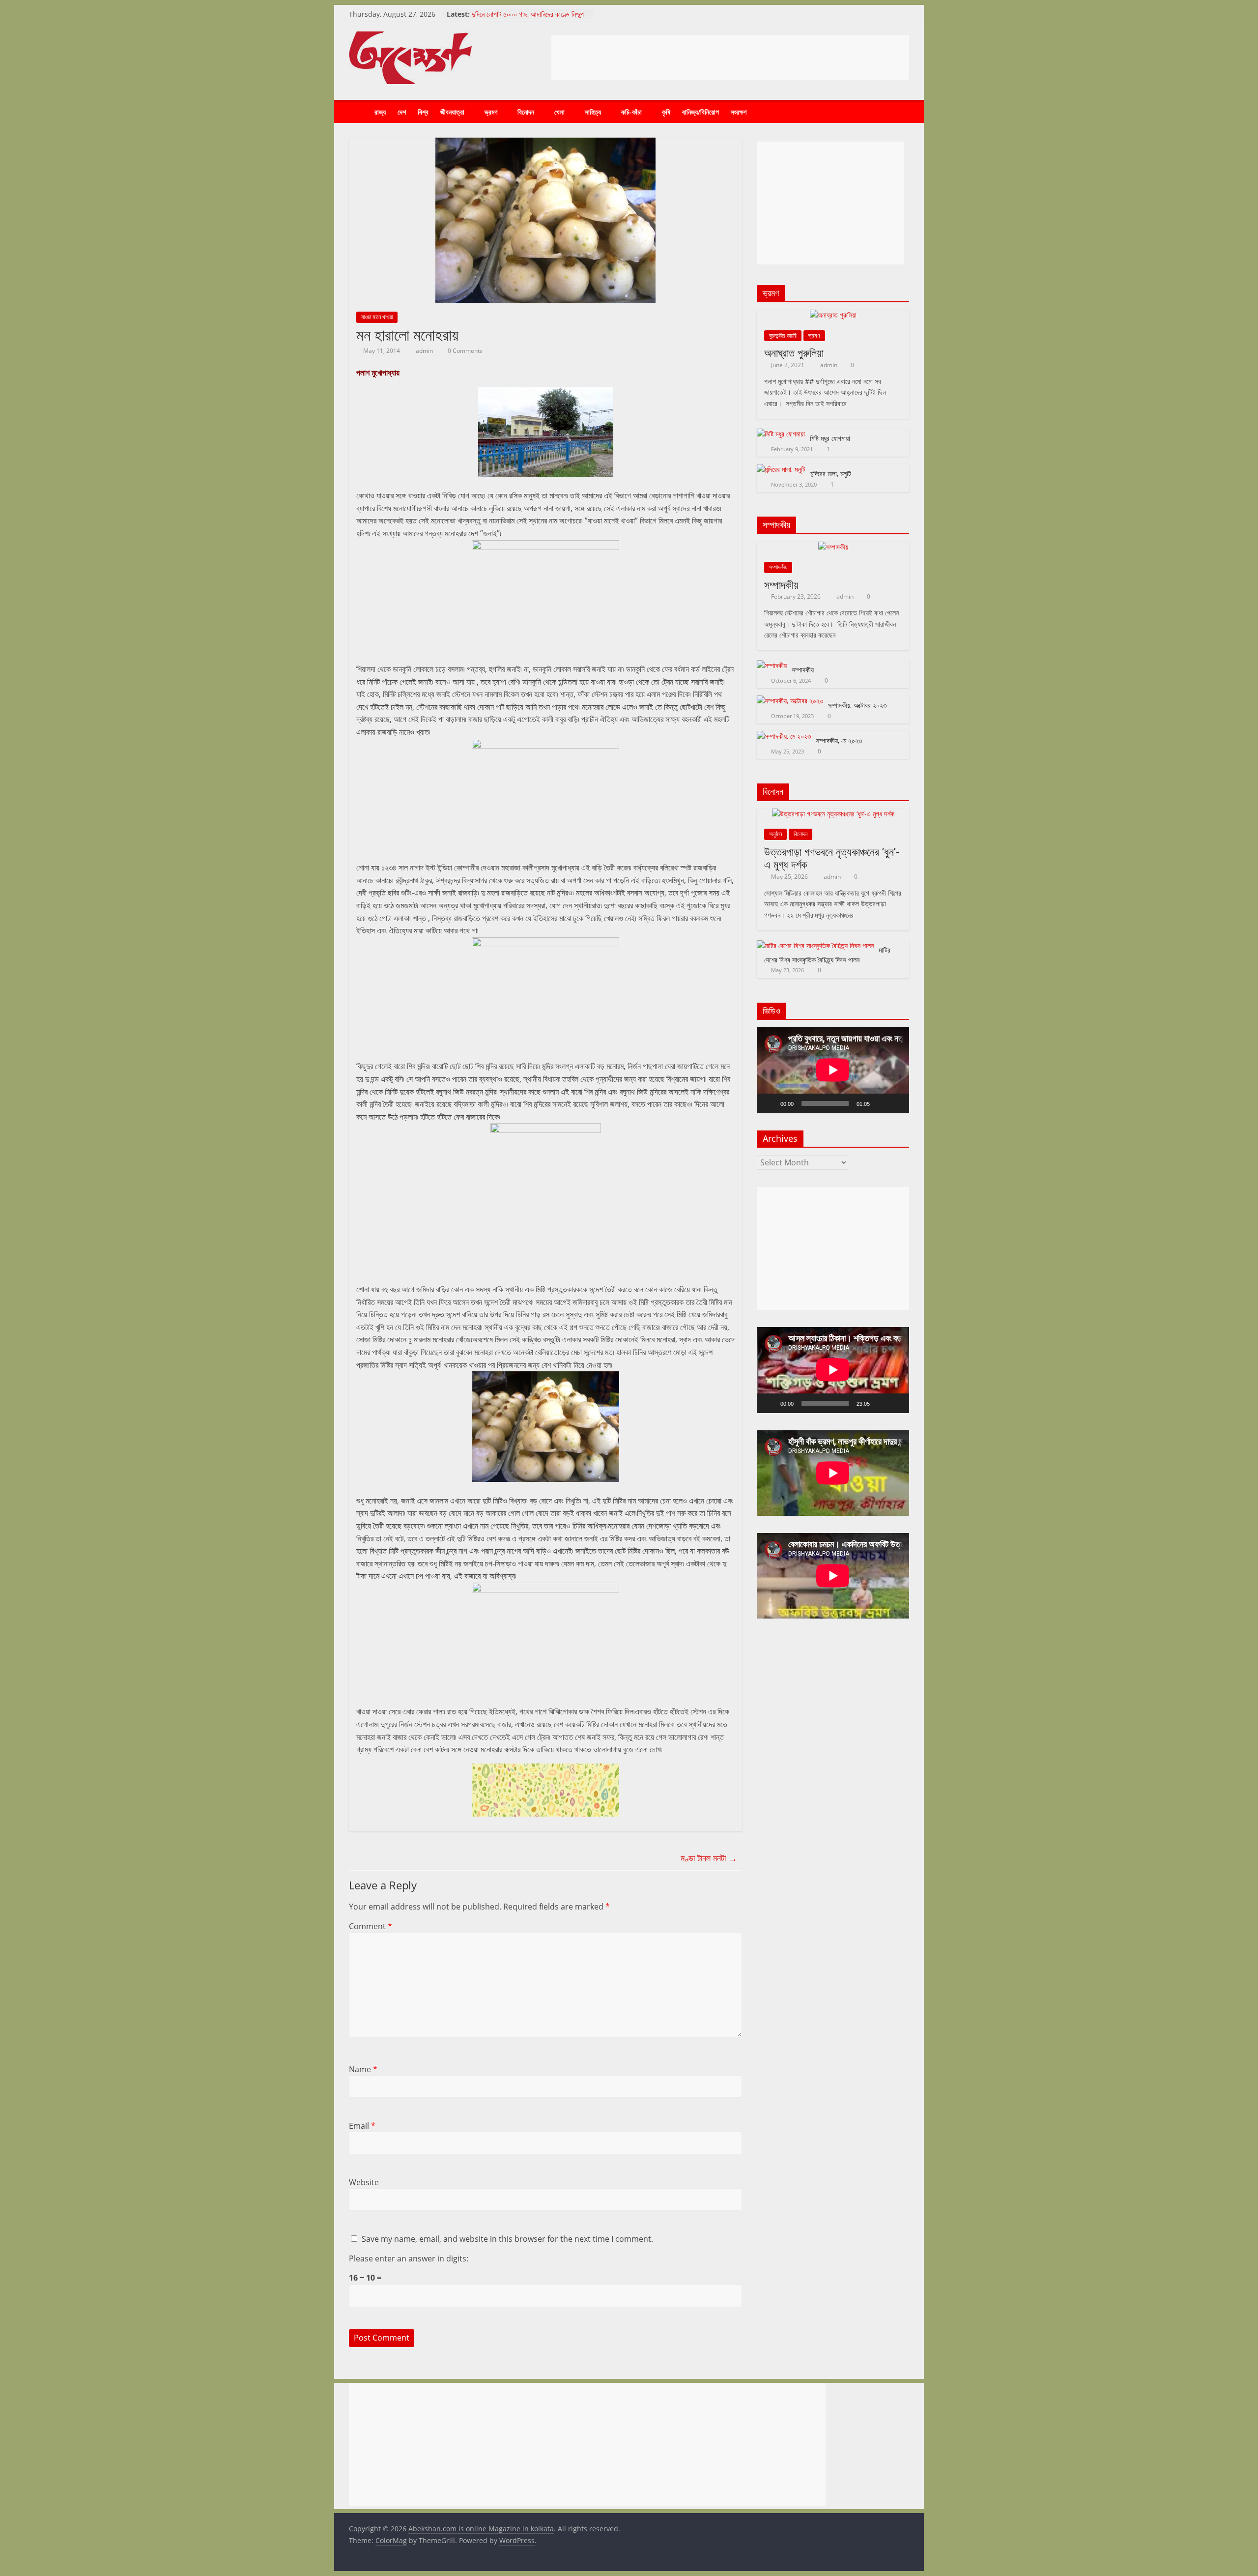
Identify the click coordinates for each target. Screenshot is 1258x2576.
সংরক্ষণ (739, 112)
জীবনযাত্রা (452, 112)
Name (363, 2069)
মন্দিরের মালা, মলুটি (831, 474)
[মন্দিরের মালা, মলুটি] (781, 469)
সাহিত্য (593, 112)
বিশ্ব (423, 112)
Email (362, 2126)
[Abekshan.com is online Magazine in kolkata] (359, 112)
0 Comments (464, 351)
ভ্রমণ (491, 112)
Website (364, 2182)
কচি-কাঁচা (631, 112)
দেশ (402, 112)
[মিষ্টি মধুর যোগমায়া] (781, 434)
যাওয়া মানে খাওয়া (377, 317)
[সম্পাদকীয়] (833, 547)
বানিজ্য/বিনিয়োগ (700, 112)
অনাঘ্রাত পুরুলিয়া (794, 352)
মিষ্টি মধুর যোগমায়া (830, 438)
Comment (371, 1926)
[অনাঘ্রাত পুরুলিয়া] (833, 315)
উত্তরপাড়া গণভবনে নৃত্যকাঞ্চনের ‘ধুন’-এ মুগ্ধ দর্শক (832, 858)
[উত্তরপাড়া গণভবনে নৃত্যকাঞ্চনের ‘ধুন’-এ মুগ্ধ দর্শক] (833, 814)
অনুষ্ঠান (775, 834)
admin (425, 351)
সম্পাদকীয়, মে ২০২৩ (839, 740)
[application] (833, 1070)
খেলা (559, 112)
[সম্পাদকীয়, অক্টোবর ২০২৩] (790, 701)
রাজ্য (380, 112)
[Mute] (881, 1103)
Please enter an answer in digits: (409, 2258)
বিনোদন (526, 112)
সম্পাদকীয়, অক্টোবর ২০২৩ (857, 705)
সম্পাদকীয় (778, 567)
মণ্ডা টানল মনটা (709, 1858)
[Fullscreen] (896, 1103)
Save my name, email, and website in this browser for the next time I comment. (507, 2239)
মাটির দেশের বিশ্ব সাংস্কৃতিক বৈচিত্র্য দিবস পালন (827, 955)
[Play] (770, 1103)
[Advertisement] (730, 58)
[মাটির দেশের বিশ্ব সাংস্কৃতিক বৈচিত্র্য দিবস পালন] (815, 945)
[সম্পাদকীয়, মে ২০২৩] (784, 736)
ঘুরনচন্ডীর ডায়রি (783, 335)
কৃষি (666, 112)
